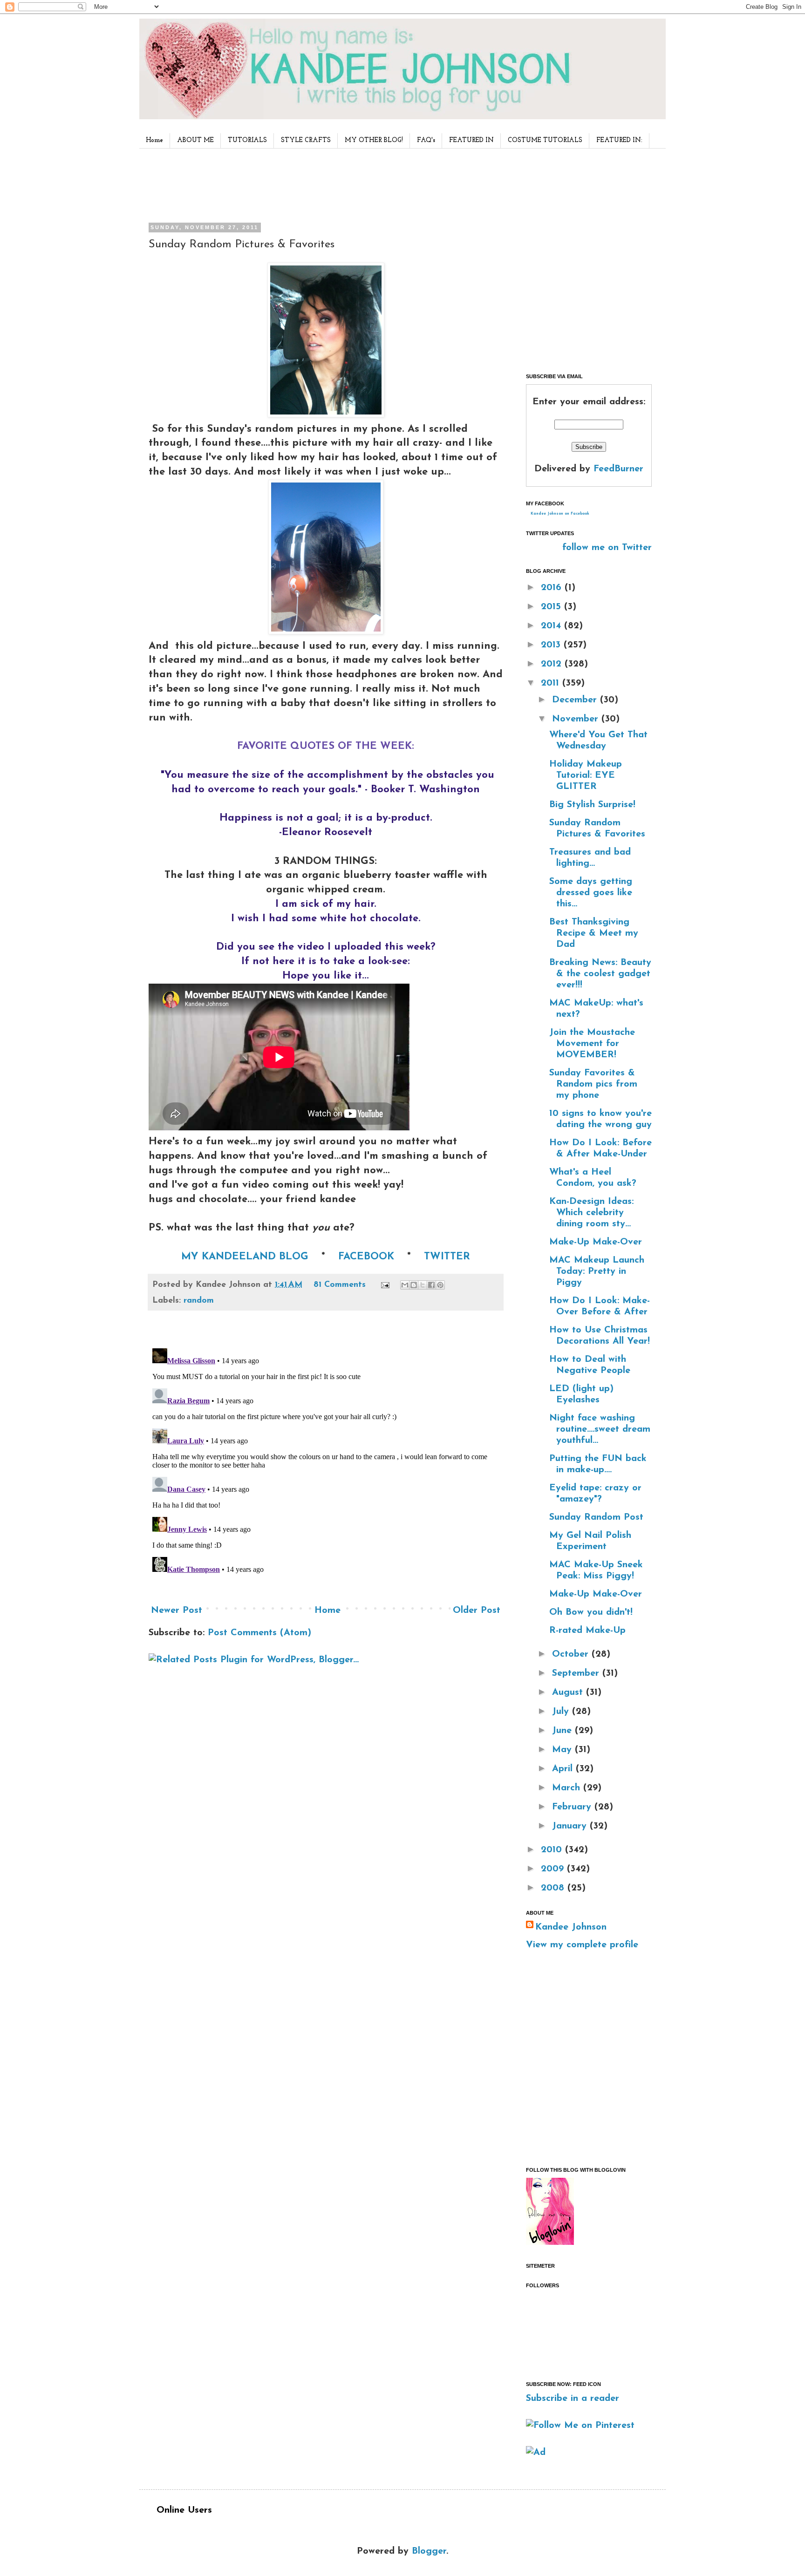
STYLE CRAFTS (306, 140)
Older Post (477, 1611)
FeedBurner (618, 469)
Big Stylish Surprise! (592, 805)
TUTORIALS (247, 140)
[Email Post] (385, 1285)
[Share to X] (423, 1285)
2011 (552, 683)
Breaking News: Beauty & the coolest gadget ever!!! (600, 974)
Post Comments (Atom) (259, 1633)
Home (154, 140)
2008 (554, 1888)
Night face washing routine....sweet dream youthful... (600, 1429)
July (562, 1712)
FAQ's (426, 140)
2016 (553, 588)
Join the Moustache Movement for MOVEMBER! (592, 1044)
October (572, 1654)
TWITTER (445, 1257)
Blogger (429, 2551)
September (577, 1673)
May (563, 1750)
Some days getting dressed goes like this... (591, 893)
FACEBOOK (366, 1257)
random (199, 1301)
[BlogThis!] (414, 1285)
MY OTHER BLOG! (374, 140)
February (573, 1807)
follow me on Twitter (607, 548)
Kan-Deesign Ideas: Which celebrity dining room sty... (591, 1213)
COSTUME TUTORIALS (545, 140)
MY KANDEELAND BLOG (245, 1257)
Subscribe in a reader (573, 2399)
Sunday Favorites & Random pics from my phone (593, 1084)
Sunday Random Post (596, 1517)
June (563, 1731)
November (577, 719)
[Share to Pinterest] (440, 1285)
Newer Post (177, 1611)
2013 (552, 645)
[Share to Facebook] (431, 1285)
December (576, 700)
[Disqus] (326, 1461)
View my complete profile (582, 1945)
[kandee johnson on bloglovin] (550, 2243)
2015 (553, 607)
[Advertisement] (323, 184)
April (564, 1769)
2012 (553, 664)
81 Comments (340, 1285)
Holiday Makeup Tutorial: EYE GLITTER (586, 775)
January (571, 1826)
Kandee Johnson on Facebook (560, 514)
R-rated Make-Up (587, 1631)
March (568, 1788)
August (569, 1692)
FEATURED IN (471, 140)
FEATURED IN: (619, 140)
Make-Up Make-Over (596, 1242)
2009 (554, 1869)
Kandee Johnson (571, 1927)
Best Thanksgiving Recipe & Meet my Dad (594, 933)
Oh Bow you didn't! (591, 1612)
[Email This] (405, 1285)
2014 (553, 626)
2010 (553, 1850)
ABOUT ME (195, 140)
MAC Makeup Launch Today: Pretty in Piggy (597, 1271)
